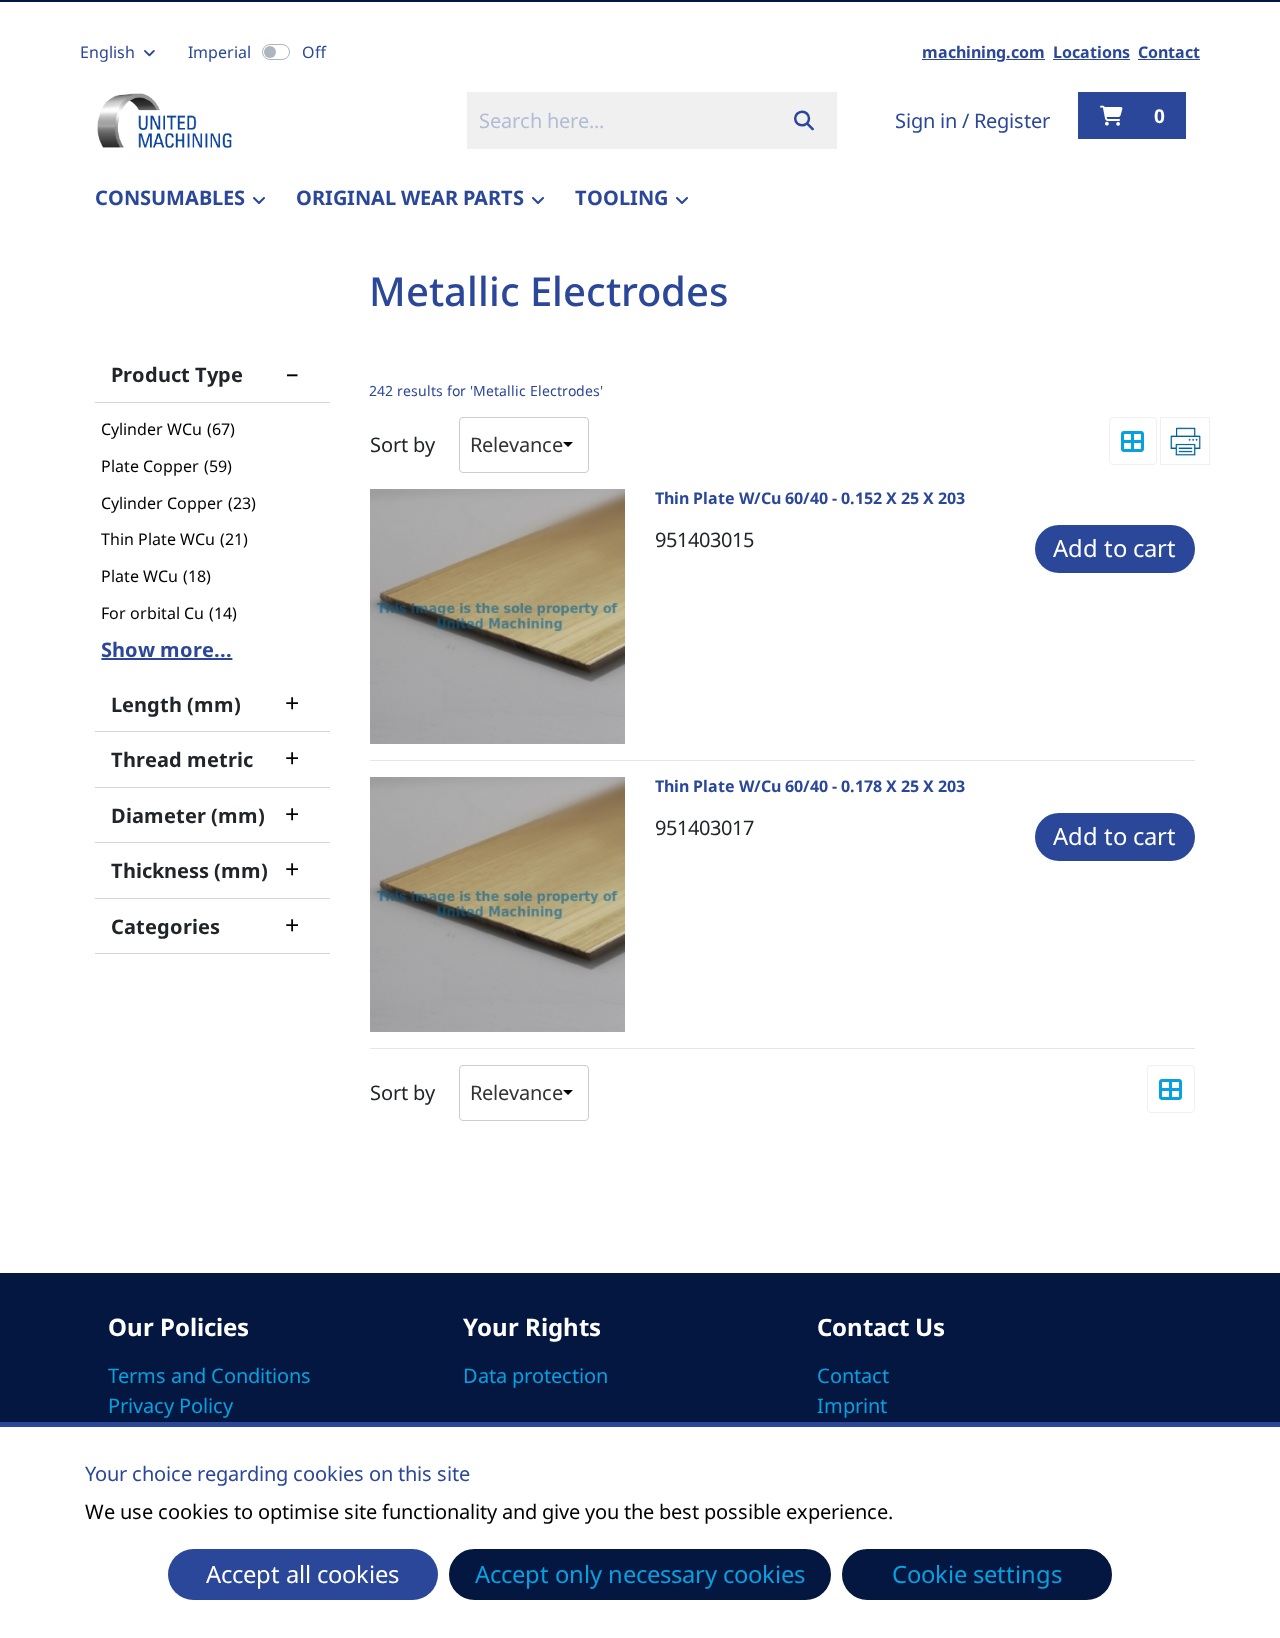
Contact (1169, 52)
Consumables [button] (170, 197)
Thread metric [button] (205, 757)
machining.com (983, 52)
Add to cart (1114, 548)
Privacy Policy (170, 1405)
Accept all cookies (302, 1574)
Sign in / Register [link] (972, 120)
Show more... (166, 649)
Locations (1091, 52)
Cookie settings (977, 1574)
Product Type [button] (205, 372)
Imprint (852, 1405)
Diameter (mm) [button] (205, 813)
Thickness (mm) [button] (205, 868)
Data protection (535, 1375)
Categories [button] (205, 924)
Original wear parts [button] (410, 197)
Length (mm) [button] (205, 702)
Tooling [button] (621, 197)
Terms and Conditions (209, 1375)
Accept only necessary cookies (640, 1574)
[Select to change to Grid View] (1133, 441)
